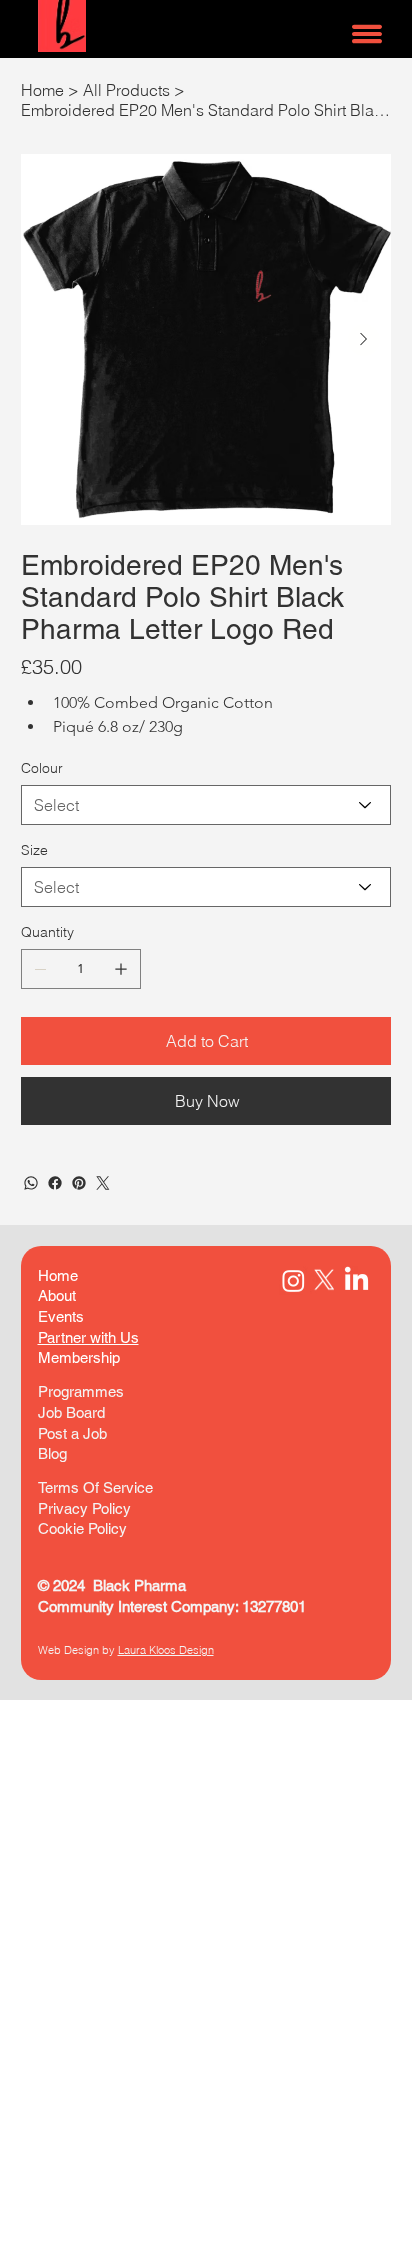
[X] (324, 1280)
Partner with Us (88, 1337)
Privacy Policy (84, 1508)
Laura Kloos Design (166, 1650)
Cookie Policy (82, 1528)
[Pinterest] (79, 1183)
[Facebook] (55, 1183)
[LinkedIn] (356, 1280)
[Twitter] (103, 1183)
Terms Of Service (97, 1487)
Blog (52, 1453)
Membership (79, 1357)
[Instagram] (293, 1280)
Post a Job (72, 1433)
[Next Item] (364, 340)
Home (58, 1275)
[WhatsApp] (31, 1183)
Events (61, 1316)
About (57, 1295)
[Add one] (121, 969)
